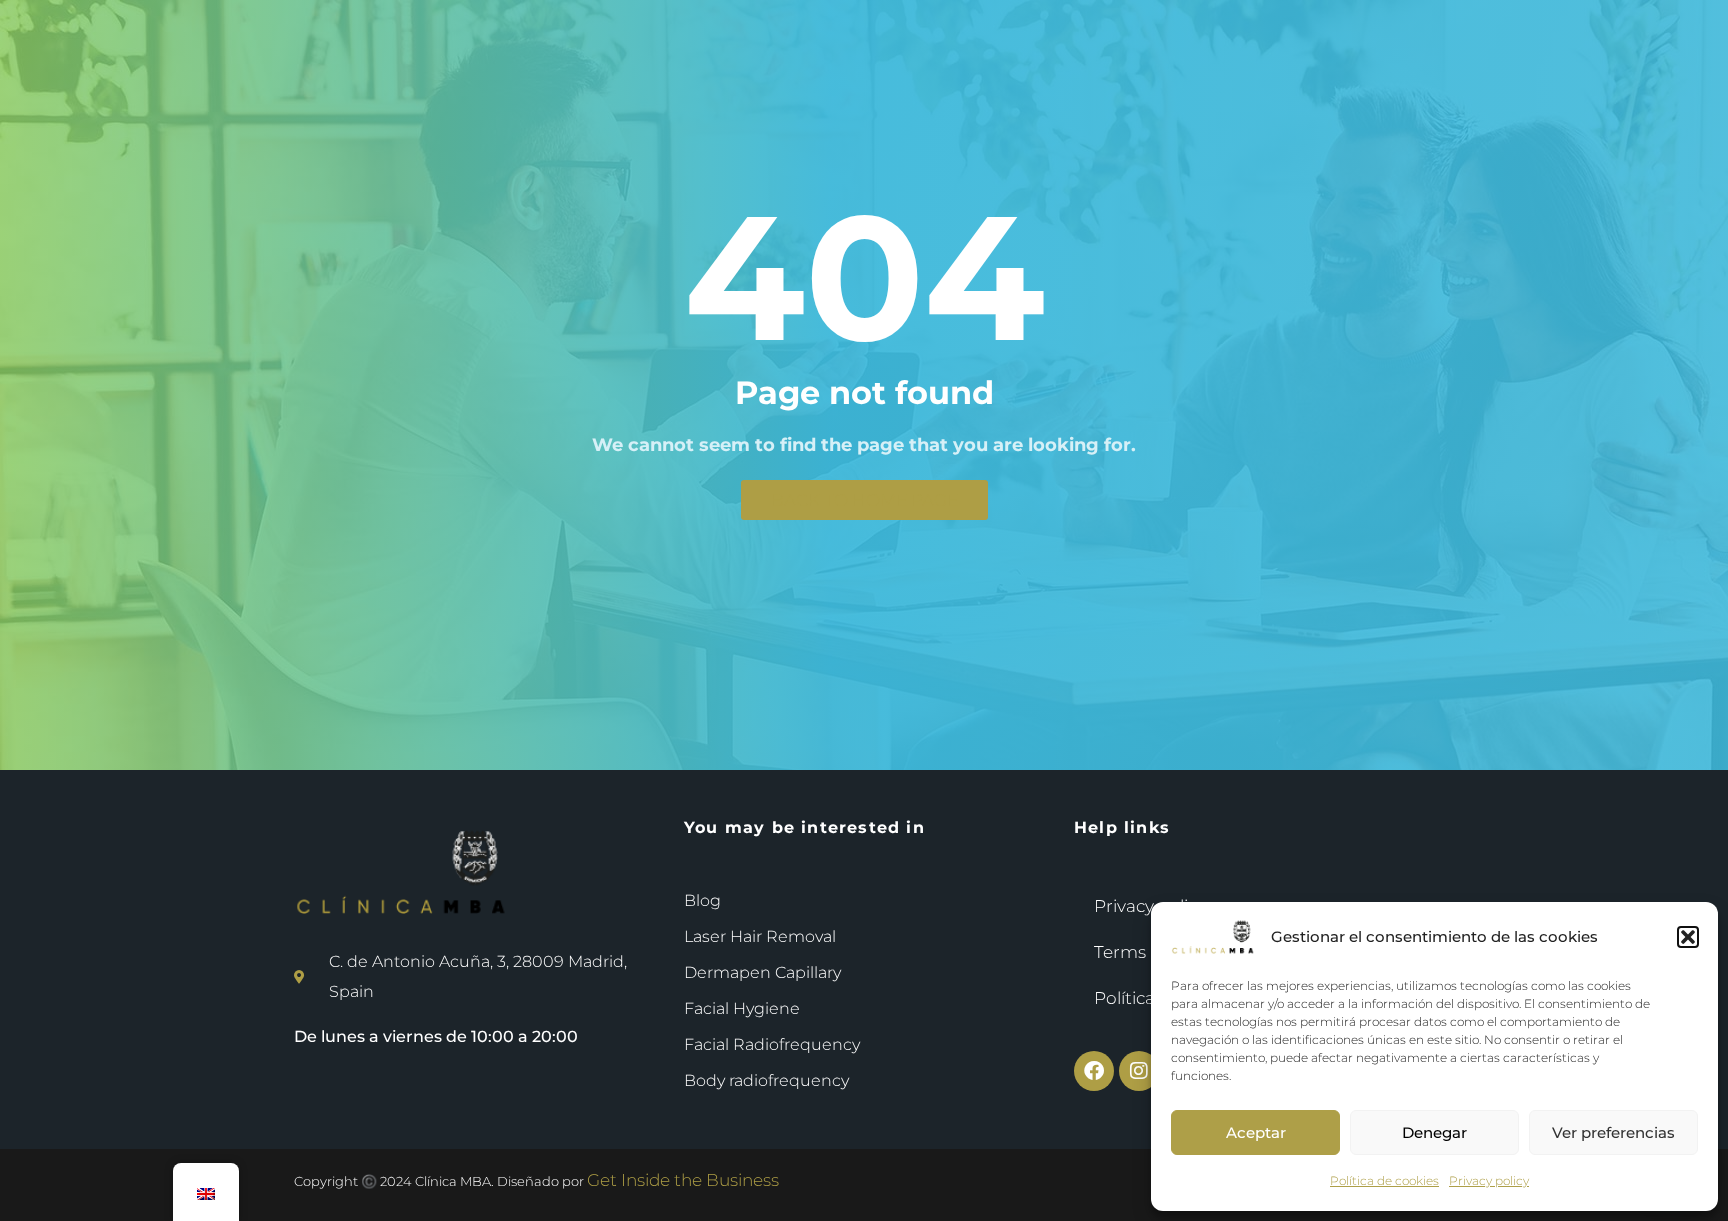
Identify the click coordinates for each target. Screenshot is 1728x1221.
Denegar (1434, 1132)
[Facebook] (1094, 1071)
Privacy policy (1489, 1180)
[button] (1688, 937)
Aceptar (1256, 1132)
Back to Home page (864, 500)
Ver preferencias (1613, 1132)
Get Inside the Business (683, 1180)
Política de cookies (1384, 1180)
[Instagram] (1139, 1071)
